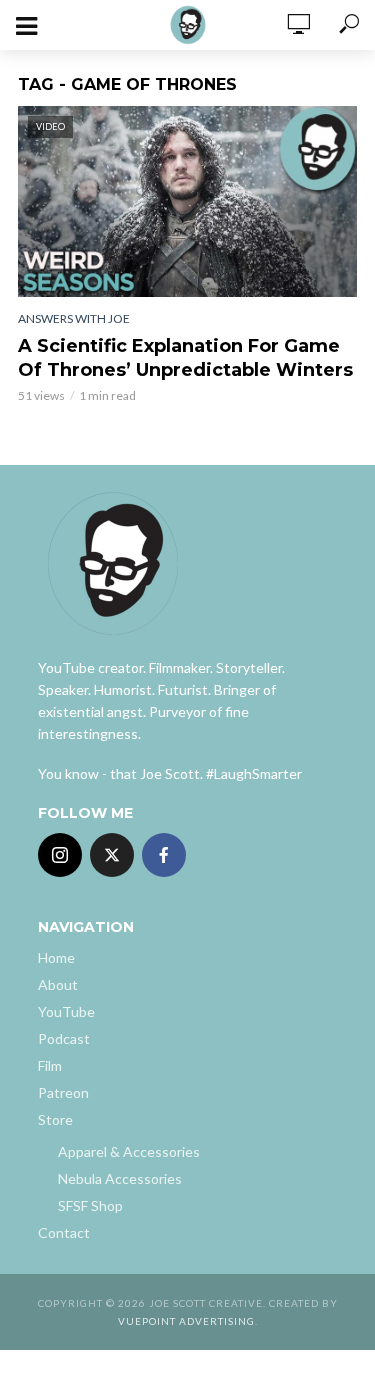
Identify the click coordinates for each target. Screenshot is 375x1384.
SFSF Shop (90, 1205)
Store (55, 1119)
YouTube (66, 1011)
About (58, 984)
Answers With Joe (74, 318)
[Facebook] (164, 855)
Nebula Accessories (120, 1178)
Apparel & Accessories (129, 1151)
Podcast (64, 1038)
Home (56, 957)
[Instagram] (60, 855)
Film (50, 1065)
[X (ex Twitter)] (112, 855)
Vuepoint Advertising (186, 1321)
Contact (64, 1232)
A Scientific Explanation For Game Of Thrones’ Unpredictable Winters (185, 358)
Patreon (63, 1092)
